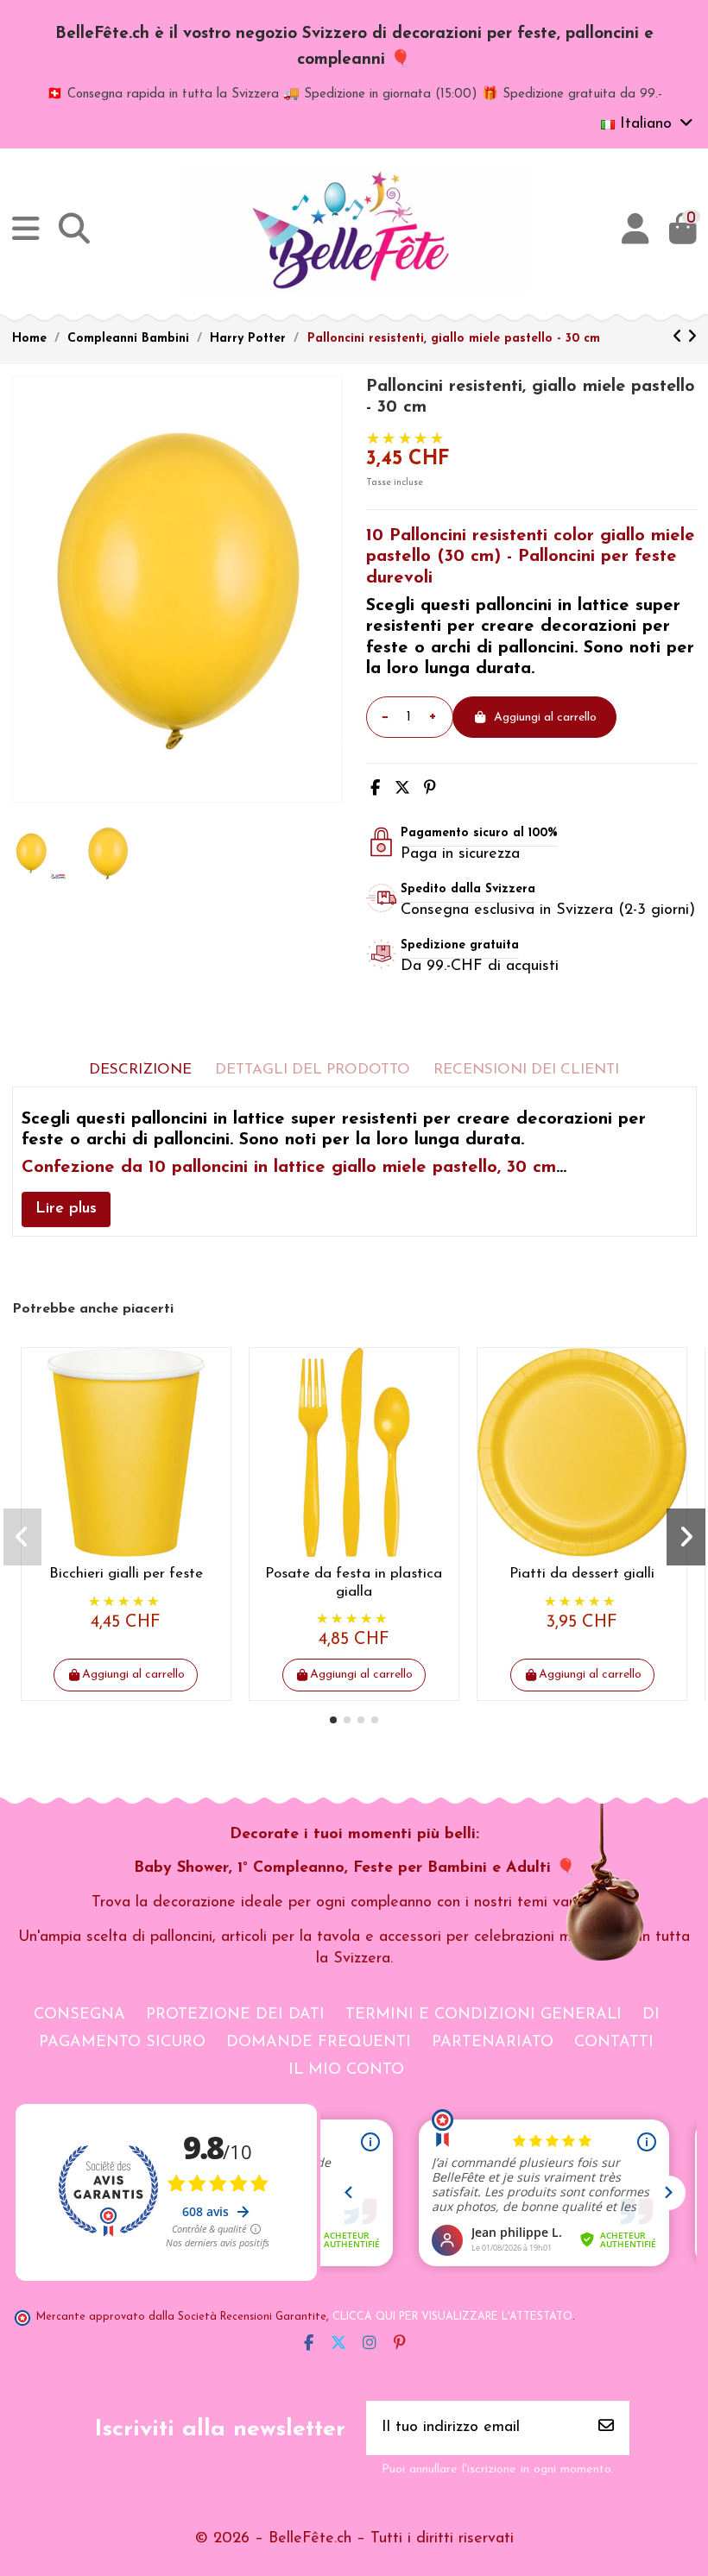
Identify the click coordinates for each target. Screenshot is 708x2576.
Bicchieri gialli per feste (126, 1574)
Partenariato (493, 2043)
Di (651, 2015)
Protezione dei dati (235, 2015)
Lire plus (66, 1209)
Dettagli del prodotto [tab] (313, 1070)
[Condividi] (375, 790)
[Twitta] (402, 790)
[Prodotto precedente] (680, 338)
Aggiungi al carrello (545, 718)
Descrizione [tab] (140, 1070)
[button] (333, 1720)
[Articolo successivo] (692, 338)
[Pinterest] (430, 790)
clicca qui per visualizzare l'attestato (452, 2317)
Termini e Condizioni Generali (484, 2015)
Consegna (79, 2015)
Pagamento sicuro (122, 2043)
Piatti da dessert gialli (582, 1574)
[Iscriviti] (606, 2428)
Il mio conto (346, 2070)
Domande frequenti (319, 2043)
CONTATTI (614, 2043)
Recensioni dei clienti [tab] (526, 1070)
